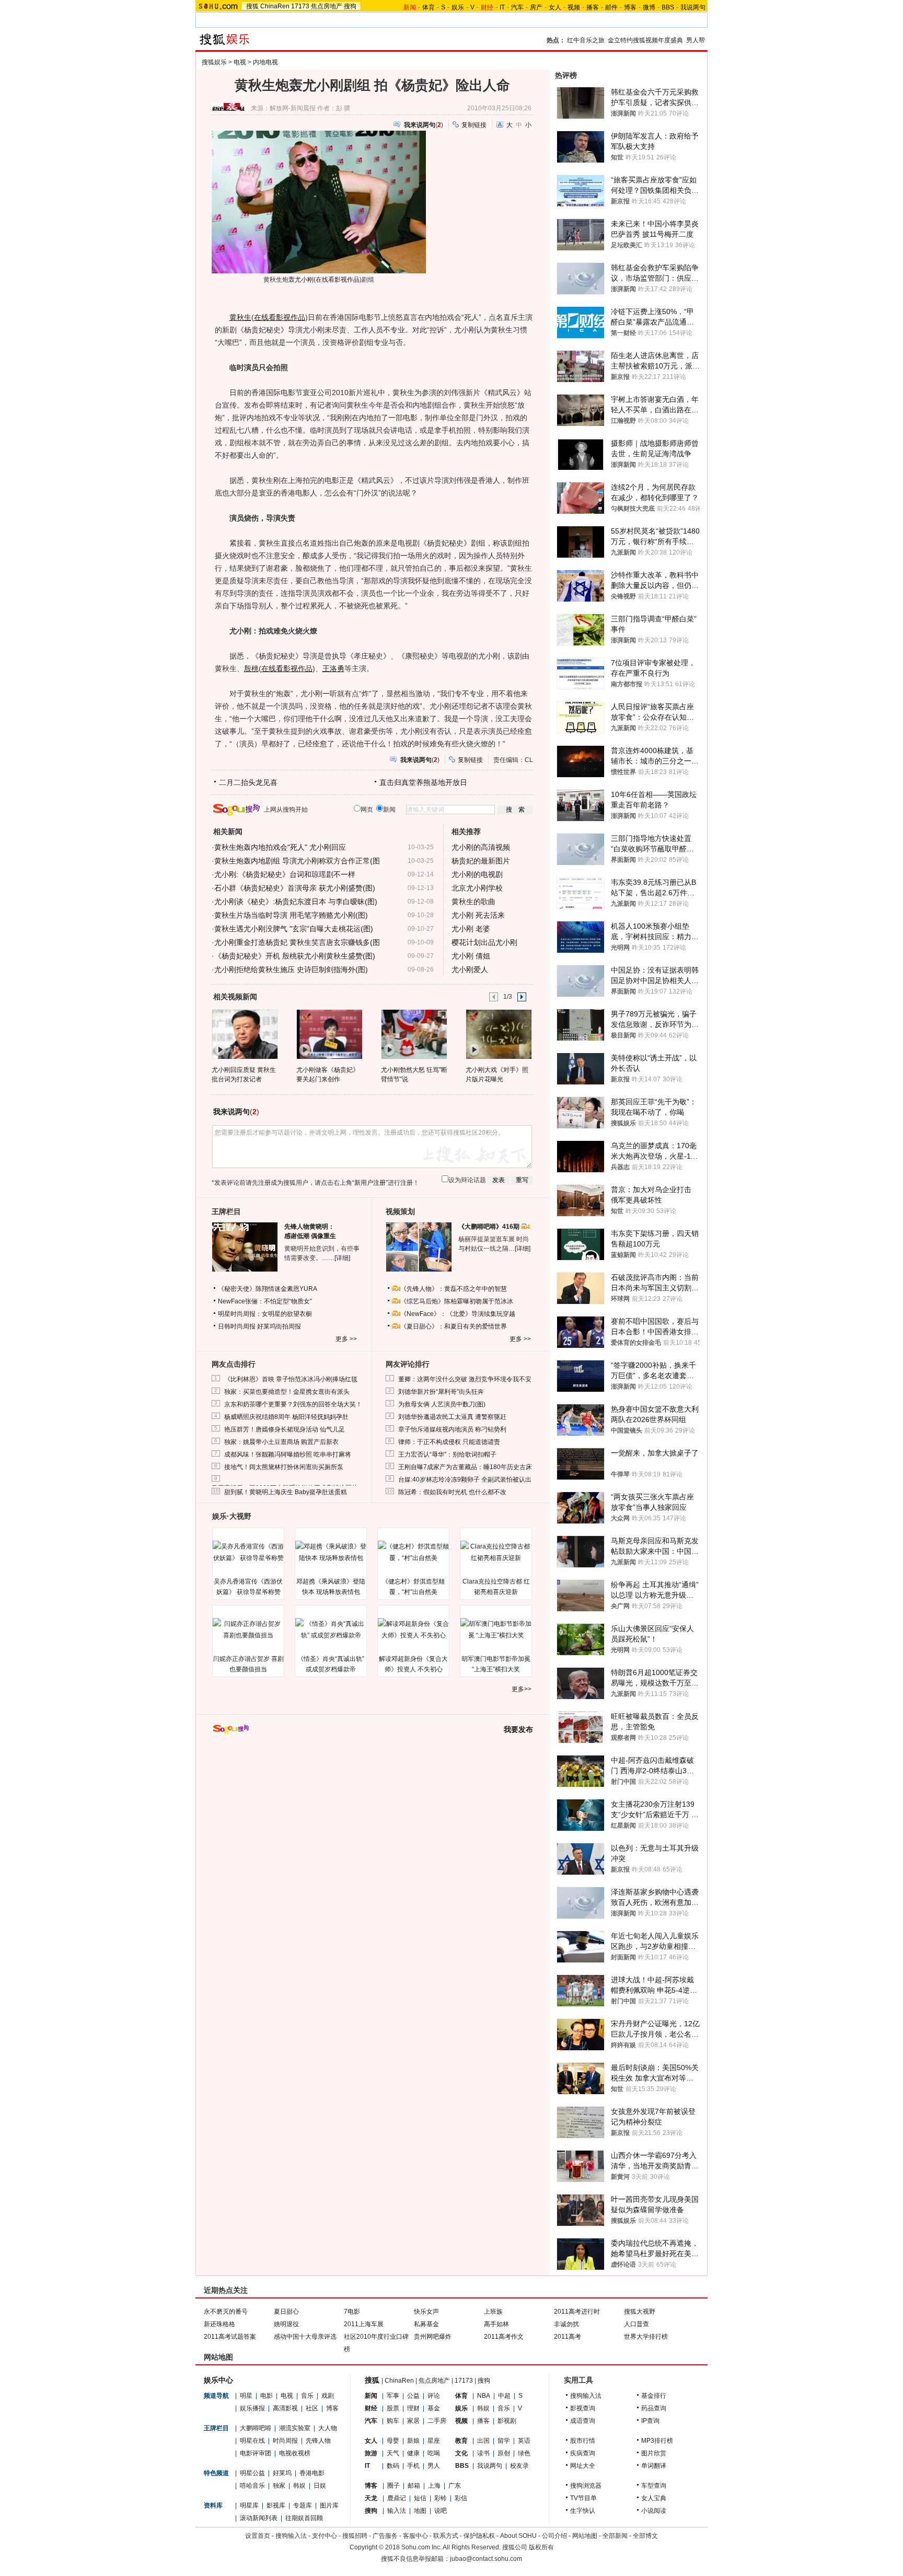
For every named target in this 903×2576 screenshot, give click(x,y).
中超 (504, 2396)
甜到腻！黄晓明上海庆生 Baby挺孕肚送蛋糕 (286, 1492)
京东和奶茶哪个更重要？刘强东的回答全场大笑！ (293, 1404)
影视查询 (583, 2408)
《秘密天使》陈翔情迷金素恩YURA (268, 1289)
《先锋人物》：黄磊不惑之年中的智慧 (454, 1289)
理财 (413, 2408)
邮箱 (414, 2486)
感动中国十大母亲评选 (305, 2337)
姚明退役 (286, 2324)
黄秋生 (240, 317)
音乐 (307, 2396)
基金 (434, 2408)
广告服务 (385, 2536)
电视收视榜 (295, 2453)
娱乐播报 (252, 2408)
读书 (483, 2453)
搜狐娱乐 (214, 62)
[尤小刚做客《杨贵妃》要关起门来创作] (329, 1034)
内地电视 (265, 62)
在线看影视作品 (338, 280)
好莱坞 (282, 2473)
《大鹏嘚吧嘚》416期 (490, 1227)
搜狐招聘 (355, 2536)
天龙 (371, 2498)
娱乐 (458, 7)
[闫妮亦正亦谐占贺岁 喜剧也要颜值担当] (248, 1630)
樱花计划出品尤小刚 (484, 942)
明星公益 (252, 2473)
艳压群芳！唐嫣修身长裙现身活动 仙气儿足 (285, 1429)
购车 (393, 2421)
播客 (593, 7)
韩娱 (299, 2486)
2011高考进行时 (577, 2312)
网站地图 (585, 2536)
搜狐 (252, 6)
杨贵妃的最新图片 (481, 861)
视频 (574, 7)
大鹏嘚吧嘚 (256, 2428)
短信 (420, 2498)
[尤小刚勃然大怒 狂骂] (414, 1034)
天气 (393, 2453)
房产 (536, 7)
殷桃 (251, 668)
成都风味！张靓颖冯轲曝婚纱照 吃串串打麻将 (288, 1454)
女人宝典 (654, 2498)
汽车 (517, 7)
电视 (240, 62)
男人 (434, 2466)
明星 (246, 2396)
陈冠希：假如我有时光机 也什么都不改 (452, 1492)
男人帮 (696, 40)
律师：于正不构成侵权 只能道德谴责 (449, 1442)
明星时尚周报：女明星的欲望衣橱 (265, 1314)
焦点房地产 (327, 6)
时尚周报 (285, 2441)
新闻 (371, 2396)
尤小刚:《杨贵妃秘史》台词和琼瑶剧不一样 (285, 874)
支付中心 (325, 2536)
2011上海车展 (364, 2324)
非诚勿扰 (566, 2324)
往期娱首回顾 (304, 2518)
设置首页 (258, 2536)
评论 (434, 2396)
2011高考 (568, 2337)
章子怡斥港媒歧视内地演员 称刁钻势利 (452, 1429)
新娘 (413, 2441)
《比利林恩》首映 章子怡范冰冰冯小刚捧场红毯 (291, 1379)
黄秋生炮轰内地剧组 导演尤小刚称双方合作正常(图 (297, 861)
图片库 (329, 2505)
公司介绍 (554, 2536)
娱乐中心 (218, 2380)
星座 (434, 2441)
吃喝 (434, 2453)
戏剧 (328, 2396)
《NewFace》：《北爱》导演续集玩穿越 (458, 1314)
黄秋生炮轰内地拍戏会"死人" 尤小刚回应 (280, 847)
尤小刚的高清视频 (481, 847)
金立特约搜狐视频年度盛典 (645, 40)
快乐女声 (426, 2312)
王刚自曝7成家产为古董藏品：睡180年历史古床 (465, 1467)
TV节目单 (583, 2498)
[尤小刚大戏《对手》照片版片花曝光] (498, 1034)
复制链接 (474, 125)
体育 (429, 7)
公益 (413, 2396)
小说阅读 (654, 2511)
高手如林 (496, 2324)
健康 (413, 2453)
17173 (300, 6)
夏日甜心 (286, 2312)
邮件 (611, 7)
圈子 (393, 2486)
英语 (524, 2441)
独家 (279, 2486)
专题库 (303, 2505)
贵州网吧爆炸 (433, 2337)
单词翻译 (654, 2466)
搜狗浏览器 (586, 2486)
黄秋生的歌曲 (473, 902)
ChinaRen (275, 6)
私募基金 (426, 2324)
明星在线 (252, 2441)
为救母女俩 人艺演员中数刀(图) (442, 1404)
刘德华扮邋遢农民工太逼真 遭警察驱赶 (452, 1417)
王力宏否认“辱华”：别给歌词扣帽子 (447, 1454)
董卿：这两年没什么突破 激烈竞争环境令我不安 (465, 1379)
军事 (393, 2396)
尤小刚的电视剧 (477, 874)
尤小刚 (304, 280)
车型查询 (654, 2486)
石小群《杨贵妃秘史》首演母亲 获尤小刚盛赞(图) (295, 888)
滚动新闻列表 (259, 2518)
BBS (668, 7)
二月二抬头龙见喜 (248, 782)
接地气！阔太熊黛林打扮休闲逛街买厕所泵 (284, 1467)
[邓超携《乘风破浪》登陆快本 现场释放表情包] (331, 1552)
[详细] (342, 1258)
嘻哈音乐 (252, 2486)
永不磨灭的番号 (226, 2312)
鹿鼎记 (397, 2498)
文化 (461, 2453)
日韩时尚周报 (237, 1326)
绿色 (524, 2453)
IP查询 (650, 2421)
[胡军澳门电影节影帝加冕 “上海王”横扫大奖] (496, 1630)
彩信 (461, 2498)
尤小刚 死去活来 (478, 915)
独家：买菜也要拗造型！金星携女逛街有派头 (287, 1392)
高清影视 (285, 2408)
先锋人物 (318, 2441)
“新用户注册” (370, 1183)
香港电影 (312, 2473)
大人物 (328, 2428)
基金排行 (654, 2396)
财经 (371, 2408)
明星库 (249, 2505)
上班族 (493, 2312)
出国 (483, 2441)
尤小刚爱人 (470, 969)
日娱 (320, 2486)
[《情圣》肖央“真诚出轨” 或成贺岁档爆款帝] (331, 1630)
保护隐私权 (479, 2536)
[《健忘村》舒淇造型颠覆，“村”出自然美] (413, 1552)
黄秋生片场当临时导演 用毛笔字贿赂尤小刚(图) (291, 915)
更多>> (522, 1689)
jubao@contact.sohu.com (486, 2559)
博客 (630, 7)
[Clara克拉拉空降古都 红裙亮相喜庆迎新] (496, 1552)
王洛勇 (333, 668)
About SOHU (518, 2536)
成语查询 (583, 2421)
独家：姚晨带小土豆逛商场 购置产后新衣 (281, 1442)
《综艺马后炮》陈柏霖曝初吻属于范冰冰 (457, 1301)
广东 (455, 2486)
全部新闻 (615, 2536)
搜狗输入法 (586, 2396)
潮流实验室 (295, 2428)
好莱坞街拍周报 (279, 1326)
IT (502, 7)
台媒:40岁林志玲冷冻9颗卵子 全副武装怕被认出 (465, 1480)
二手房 (437, 2421)
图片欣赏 (654, 2453)
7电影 (352, 2312)
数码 (393, 2466)
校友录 (519, 2466)
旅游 (371, 2453)
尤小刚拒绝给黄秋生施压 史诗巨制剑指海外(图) (291, 969)
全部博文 (645, 2536)
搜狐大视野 (640, 2312)
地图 (420, 2511)
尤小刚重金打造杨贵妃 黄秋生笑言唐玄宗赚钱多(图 (297, 942)
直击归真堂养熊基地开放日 (423, 782)
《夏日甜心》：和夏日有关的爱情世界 (454, 1326)
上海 (434, 2486)
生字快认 (583, 2511)
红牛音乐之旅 (586, 40)
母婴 (393, 2441)
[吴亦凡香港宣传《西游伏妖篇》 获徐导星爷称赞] (248, 1552)
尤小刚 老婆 (471, 929)
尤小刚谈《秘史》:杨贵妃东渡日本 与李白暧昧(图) (296, 902)
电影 (267, 2396)
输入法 (397, 2511)
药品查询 (654, 2408)
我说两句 (693, 7)
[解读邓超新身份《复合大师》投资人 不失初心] (413, 1630)
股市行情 (583, 2441)
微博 (649, 7)
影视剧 (507, 2421)
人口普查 (636, 2324)
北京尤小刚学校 (477, 888)
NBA (484, 2396)
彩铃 (441, 2498)
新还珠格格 (219, 2324)
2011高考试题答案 (230, 2337)
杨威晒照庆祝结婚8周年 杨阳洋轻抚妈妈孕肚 (286, 1417)
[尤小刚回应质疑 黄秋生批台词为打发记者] (244, 1034)
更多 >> (346, 1339)
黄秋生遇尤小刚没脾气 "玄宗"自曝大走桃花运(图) (294, 929)
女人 (555, 7)
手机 (413, 2466)
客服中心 (415, 2536)
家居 (413, 2421)
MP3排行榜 (657, 2441)
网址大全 (583, 2466)
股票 (393, 2408)
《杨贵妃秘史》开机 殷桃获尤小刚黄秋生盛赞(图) (295, 956)
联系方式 (446, 2536)
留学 (504, 2441)
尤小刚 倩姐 (471, 956)
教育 (461, 2441)
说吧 (441, 2511)
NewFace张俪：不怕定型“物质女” (265, 1301)
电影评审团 (256, 2453)
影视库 (276, 2505)
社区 (312, 2408)
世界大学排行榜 (646, 2337)
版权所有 (541, 2547)
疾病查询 (583, 2453)
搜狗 (350, 6)
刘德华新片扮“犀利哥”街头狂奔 (441, 1392)
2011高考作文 (504, 2337)
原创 (504, 2453)
